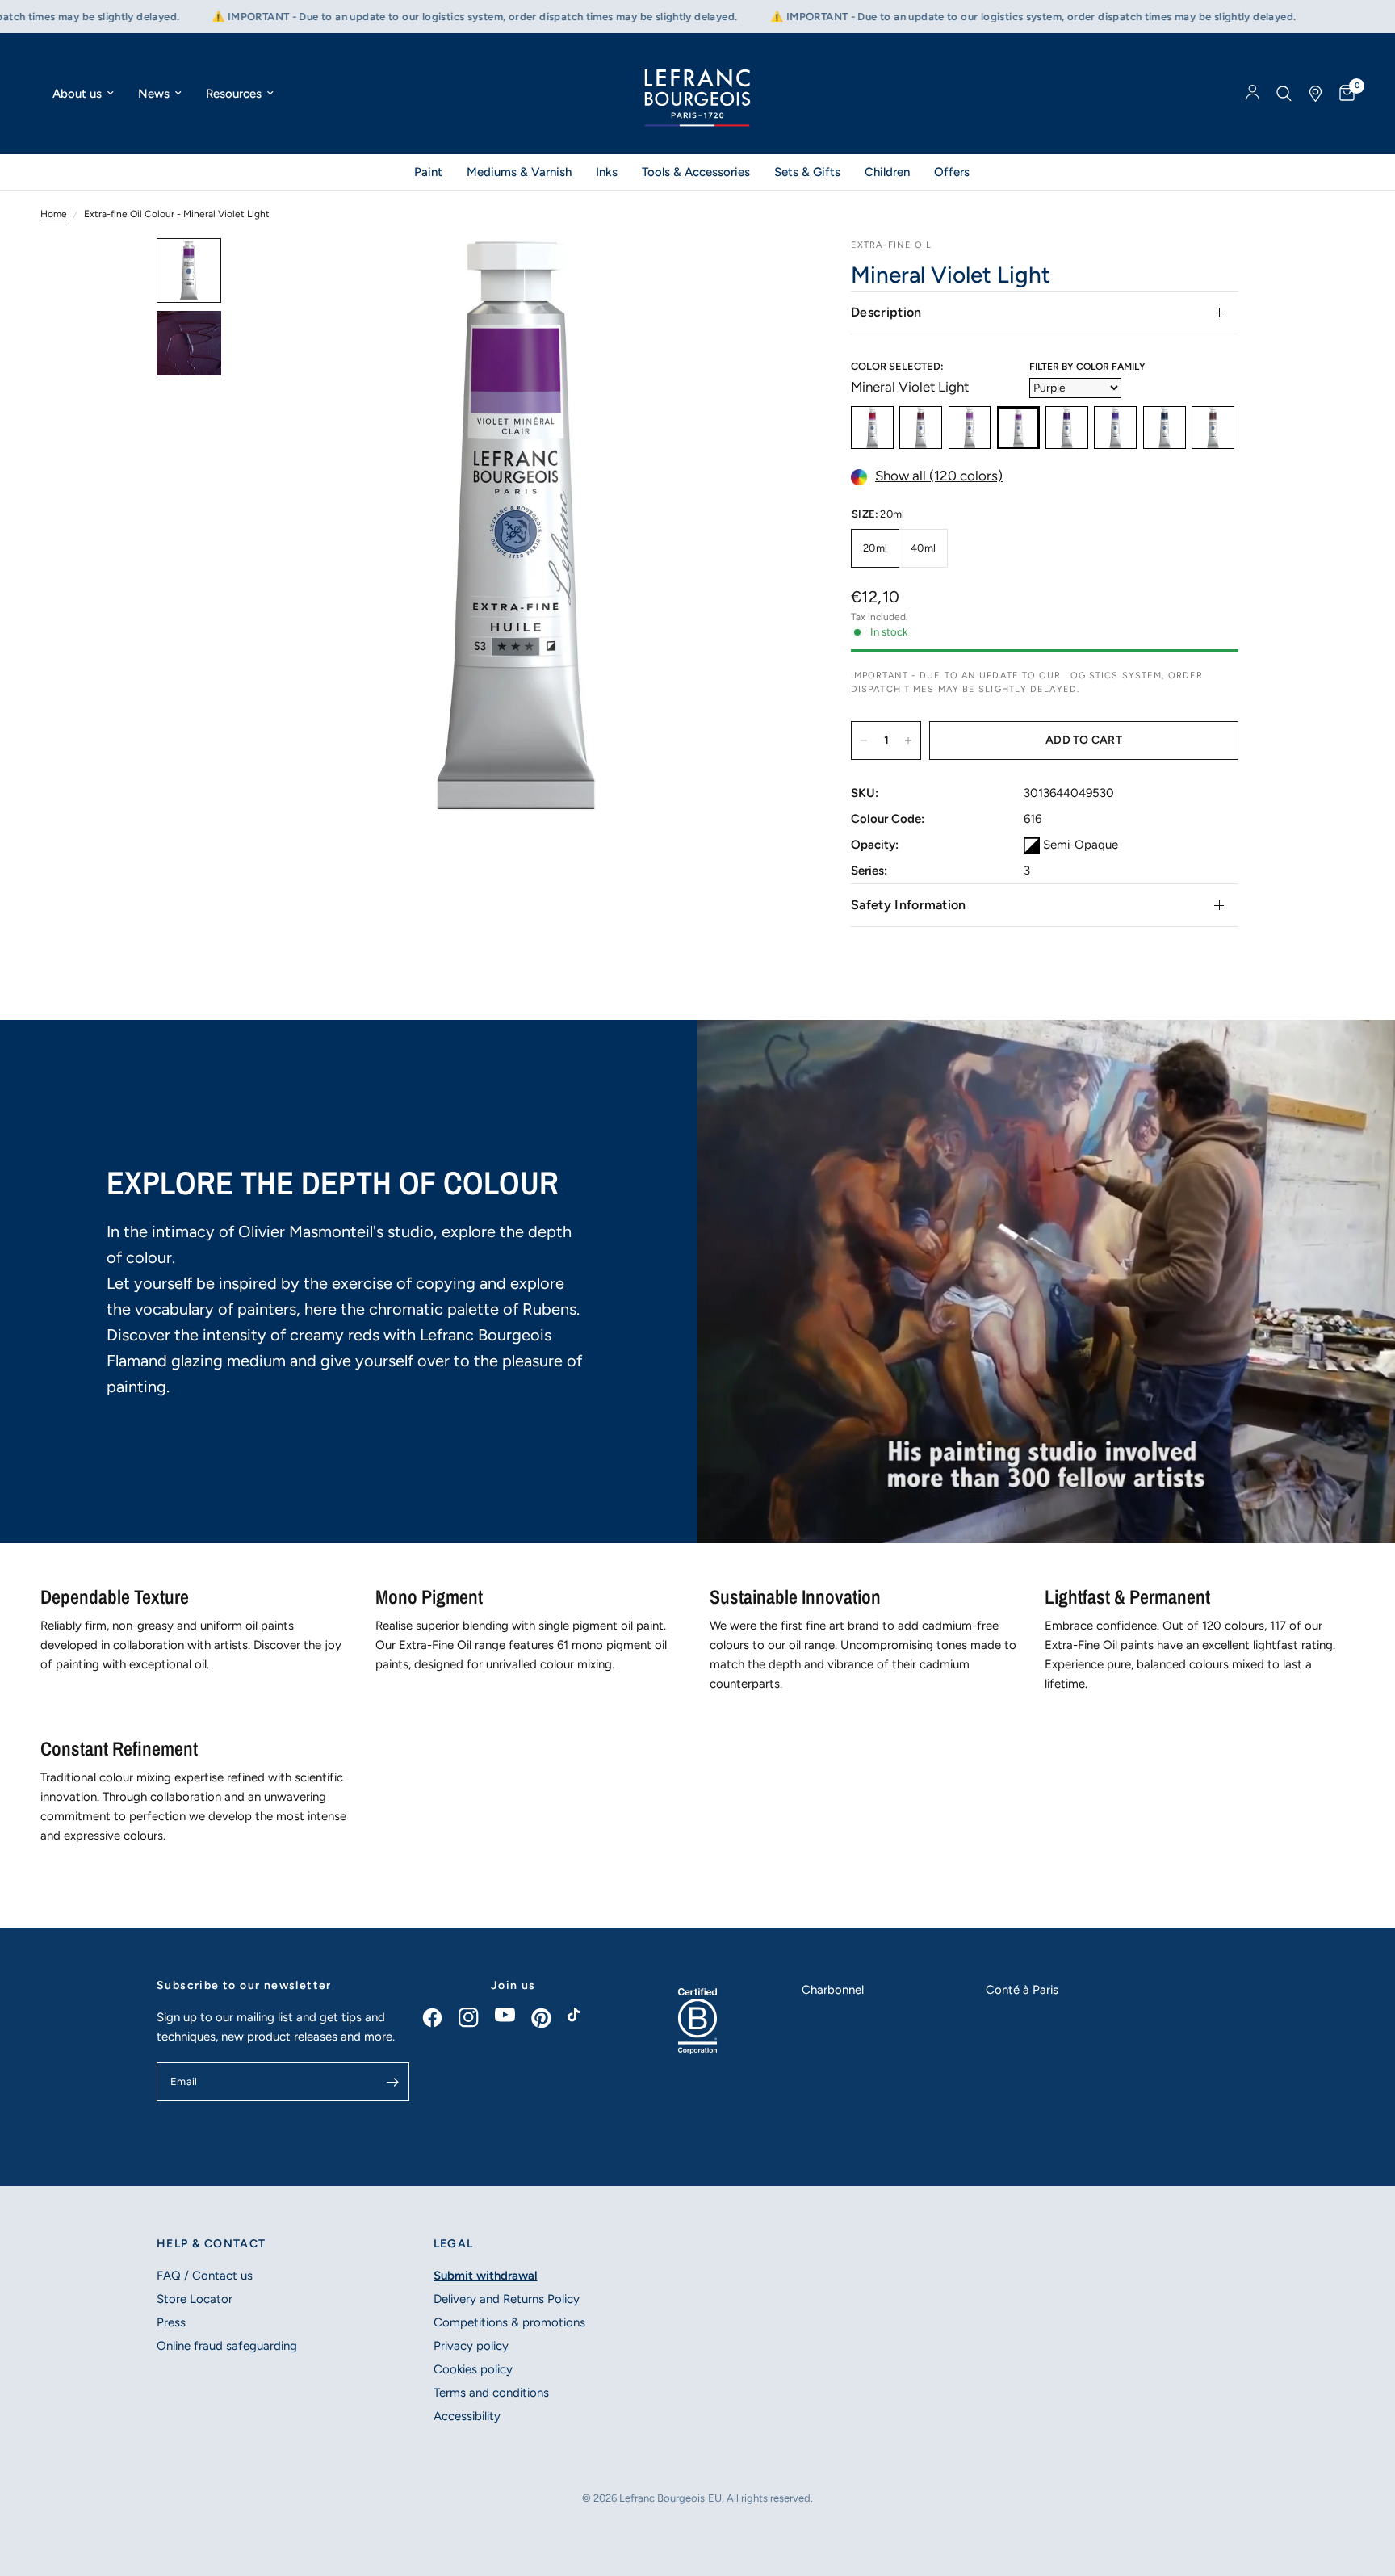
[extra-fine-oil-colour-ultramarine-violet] (1115, 428)
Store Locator (195, 2299)
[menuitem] (83, 94)
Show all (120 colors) (939, 476)
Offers (952, 172)
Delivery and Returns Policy (507, 2299)
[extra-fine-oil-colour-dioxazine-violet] (1067, 428)
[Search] (1284, 94)
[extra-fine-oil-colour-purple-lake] (921, 428)
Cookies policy (473, 2369)
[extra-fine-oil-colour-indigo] (1165, 428)
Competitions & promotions (509, 2322)
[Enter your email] (393, 2082)
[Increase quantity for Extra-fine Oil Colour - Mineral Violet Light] (908, 740)
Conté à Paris (1022, 1990)
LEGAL (454, 2244)
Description (886, 312)
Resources (234, 94)
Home (54, 214)
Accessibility (467, 2416)
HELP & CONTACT (212, 2244)
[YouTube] (513, 2015)
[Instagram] (477, 2018)
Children (887, 172)
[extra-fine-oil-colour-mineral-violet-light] (1018, 428)
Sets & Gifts (807, 172)
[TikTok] (586, 2019)
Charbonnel (833, 1990)
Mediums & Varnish (519, 172)
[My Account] (1253, 94)
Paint (428, 172)
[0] (1343, 94)
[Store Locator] (1315, 94)
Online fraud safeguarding (227, 2346)
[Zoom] (769, 272)
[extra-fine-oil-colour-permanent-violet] (872, 428)
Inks (607, 172)
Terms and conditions (491, 2393)
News (154, 94)
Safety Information (909, 905)
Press (171, 2322)
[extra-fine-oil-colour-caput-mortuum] (1213, 428)
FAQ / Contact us (205, 2276)
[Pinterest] (549, 2018)
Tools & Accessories (696, 172)
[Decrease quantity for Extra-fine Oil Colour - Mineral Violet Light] (864, 740)
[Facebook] (440, 2018)
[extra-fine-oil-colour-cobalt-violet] (970, 428)
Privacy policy (471, 2346)
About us (77, 94)
